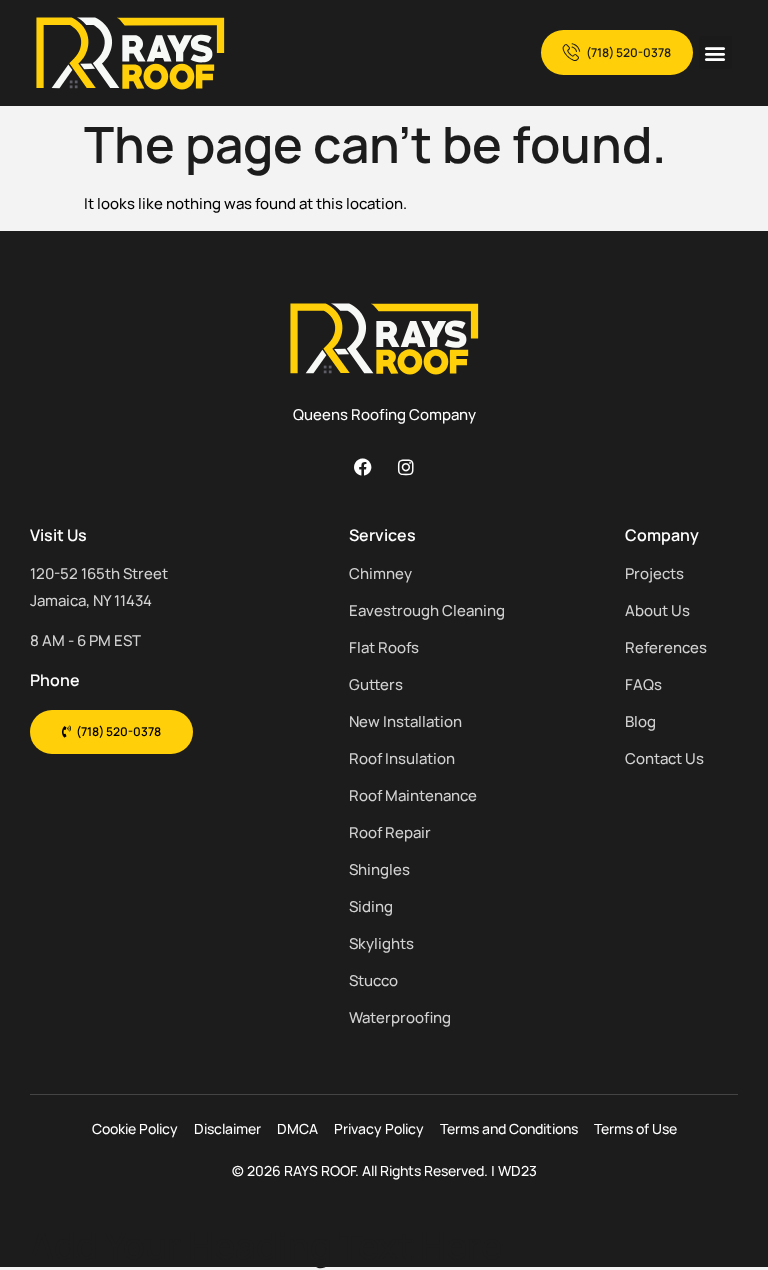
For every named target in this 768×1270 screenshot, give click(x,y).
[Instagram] (406, 467)
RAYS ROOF (319, 1170)
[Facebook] (363, 467)
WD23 (517, 1170)
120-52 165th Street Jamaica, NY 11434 (99, 587)
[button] (715, 52)
